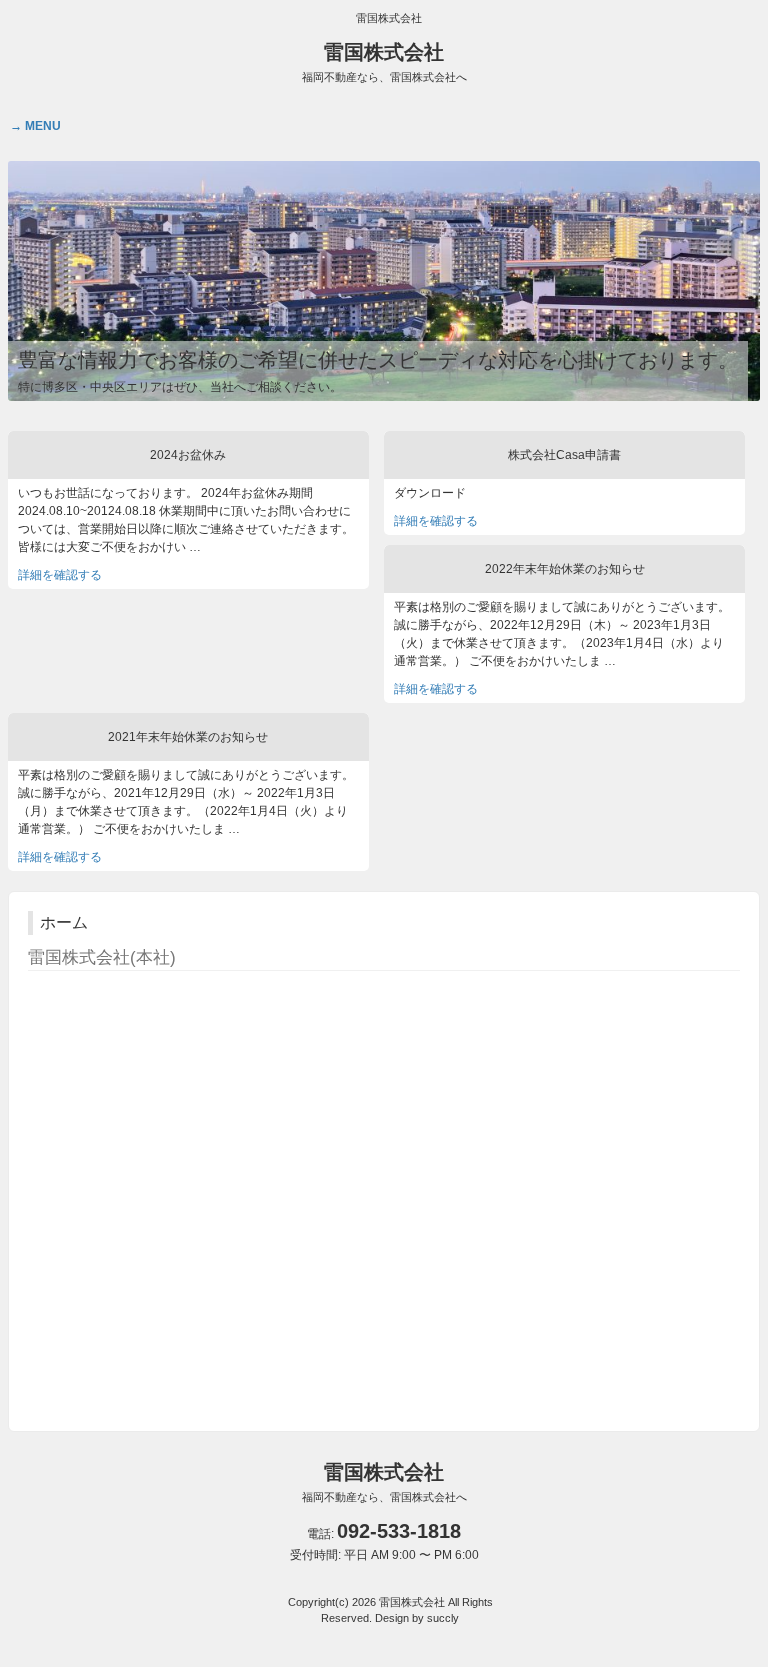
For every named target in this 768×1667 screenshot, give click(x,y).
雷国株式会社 (384, 62)
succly (443, 1618)
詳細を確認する (60, 575)
